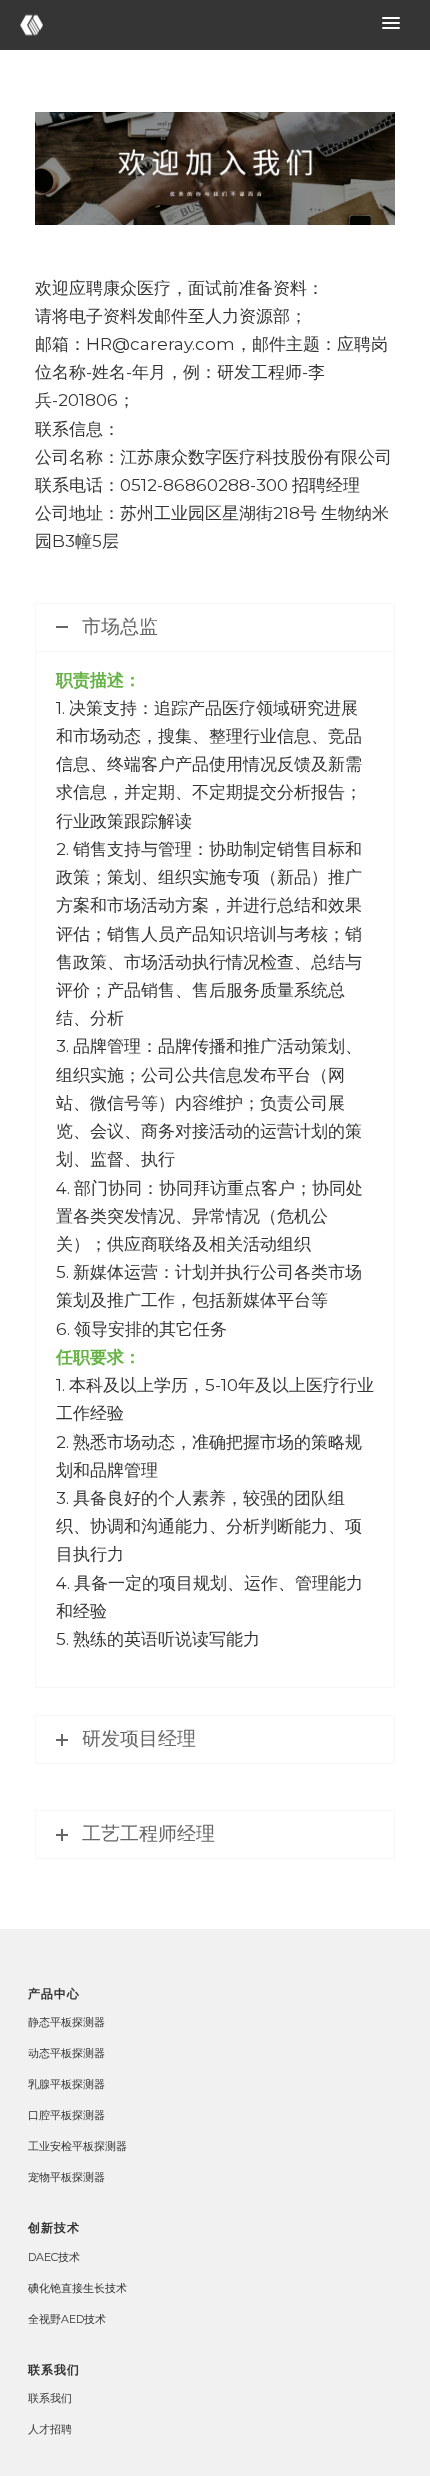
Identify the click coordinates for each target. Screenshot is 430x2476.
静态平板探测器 (66, 2022)
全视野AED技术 (67, 2319)
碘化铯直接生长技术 (77, 2288)
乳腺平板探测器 (66, 2084)
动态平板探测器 (66, 2053)
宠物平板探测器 (66, 2177)
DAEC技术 (54, 2257)
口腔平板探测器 (66, 2115)
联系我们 (50, 2398)
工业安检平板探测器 (77, 2146)
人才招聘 (50, 2429)
